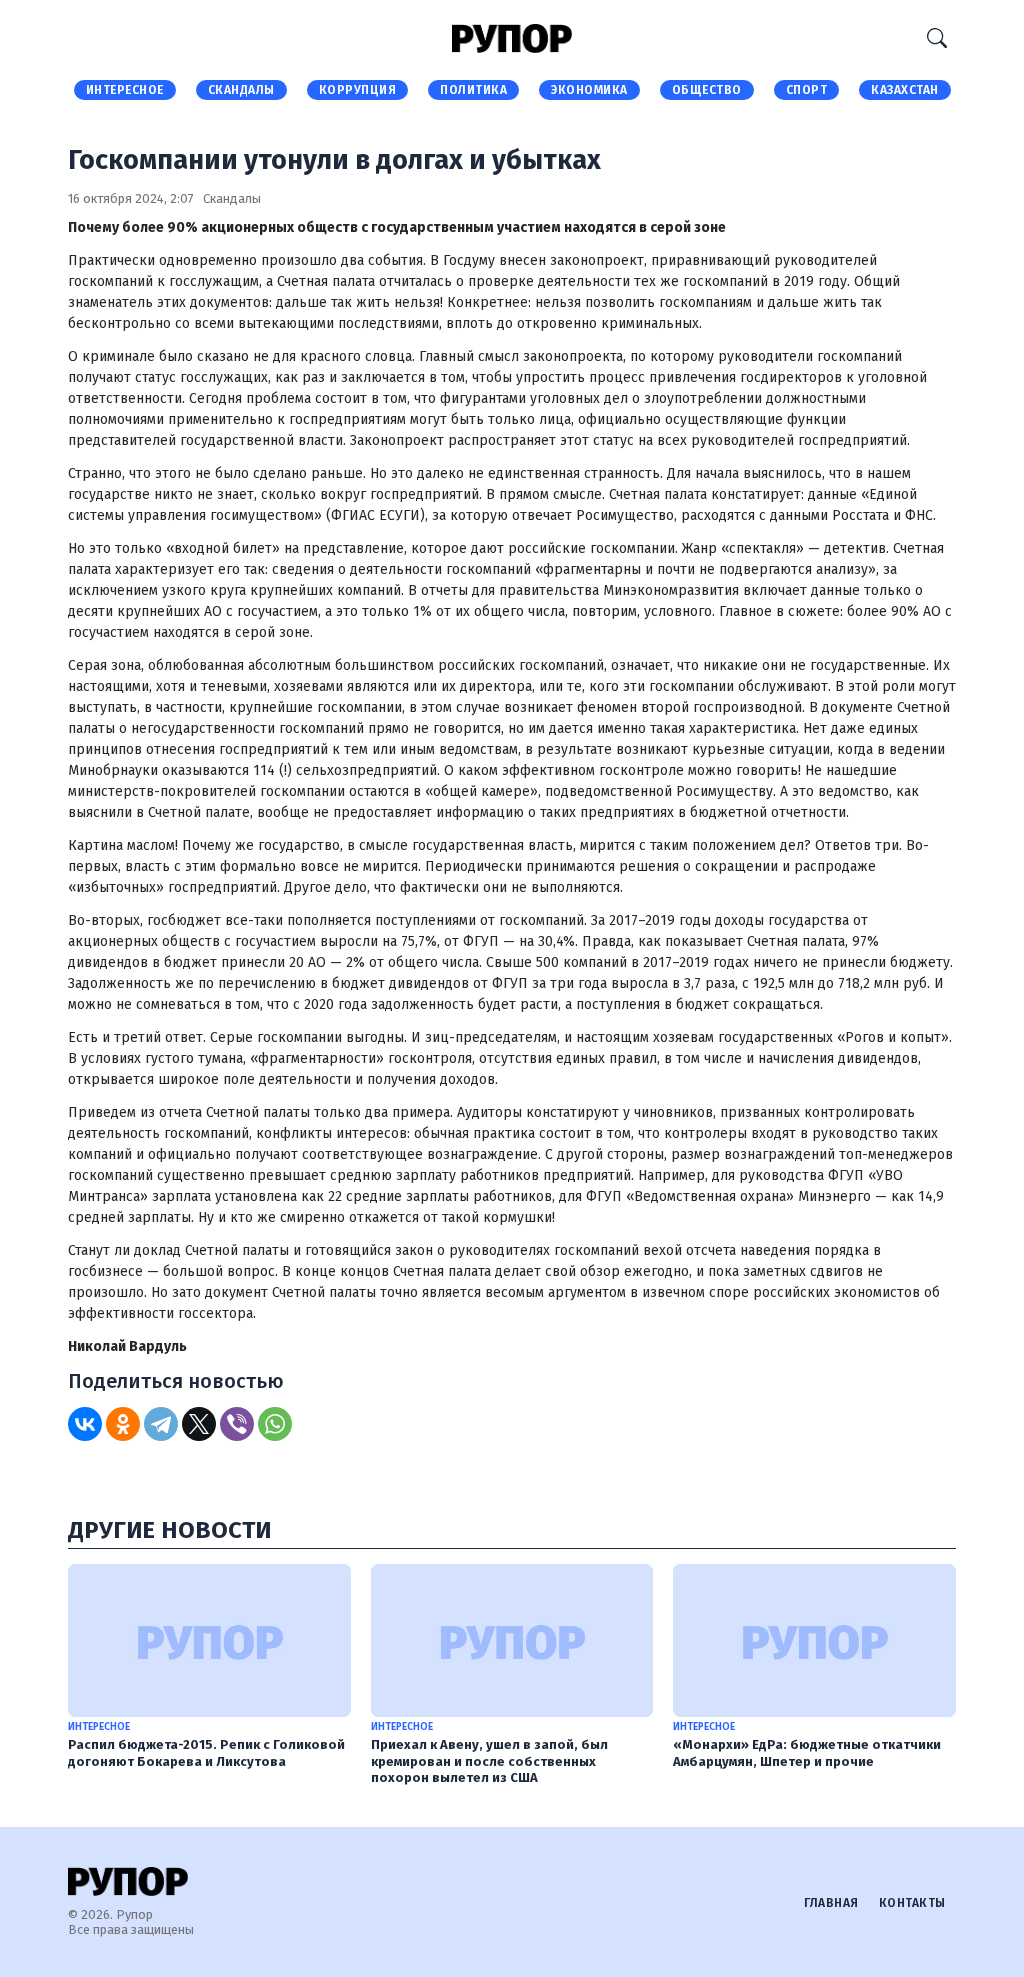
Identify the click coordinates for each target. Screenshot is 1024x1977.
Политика (473, 90)
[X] (199, 1424)
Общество (707, 90)
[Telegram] (161, 1424)
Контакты (912, 1903)
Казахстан (905, 90)
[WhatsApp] (275, 1424)
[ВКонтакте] (85, 1424)
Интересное (125, 90)
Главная (831, 1903)
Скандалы (241, 90)
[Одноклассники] (123, 1424)
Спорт (807, 90)
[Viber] (237, 1424)
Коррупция (358, 90)
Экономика (589, 90)
